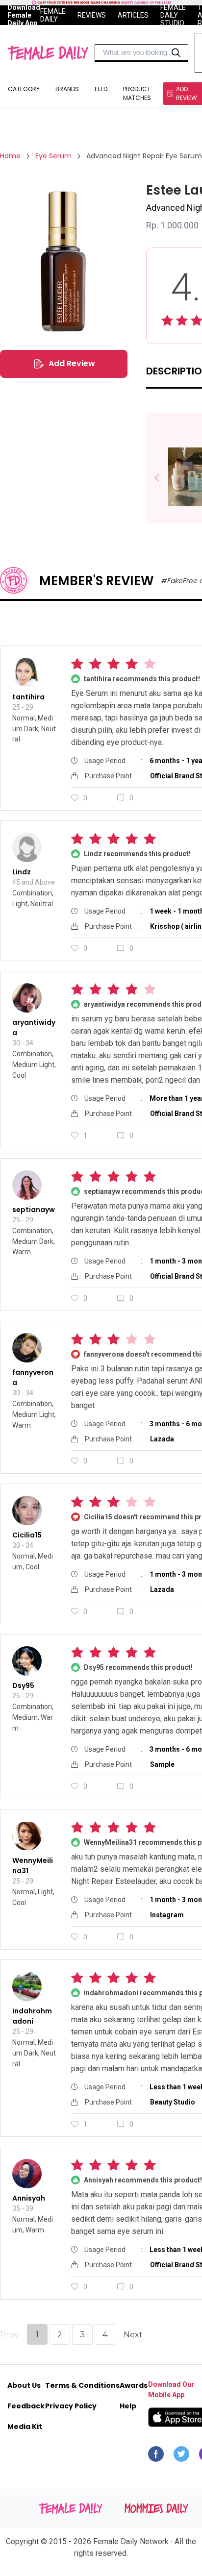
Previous (164, 478)
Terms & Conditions (82, 2385)
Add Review (72, 363)
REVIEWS (92, 15)
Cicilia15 (27, 1535)
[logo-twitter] (181, 2456)
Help (128, 2406)
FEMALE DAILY (53, 15)
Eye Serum (53, 156)
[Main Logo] (48, 53)
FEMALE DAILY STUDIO (173, 15)
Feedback (26, 2406)
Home (10, 156)
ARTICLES (133, 15)
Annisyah (29, 2198)
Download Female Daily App (24, 15)
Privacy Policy (71, 2406)
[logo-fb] (156, 2456)
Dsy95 (23, 1685)
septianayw (34, 1210)
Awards (134, 2385)
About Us (24, 2385)
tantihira (28, 697)
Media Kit (25, 2427)
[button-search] (176, 53)
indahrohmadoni (32, 2016)
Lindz (22, 872)
